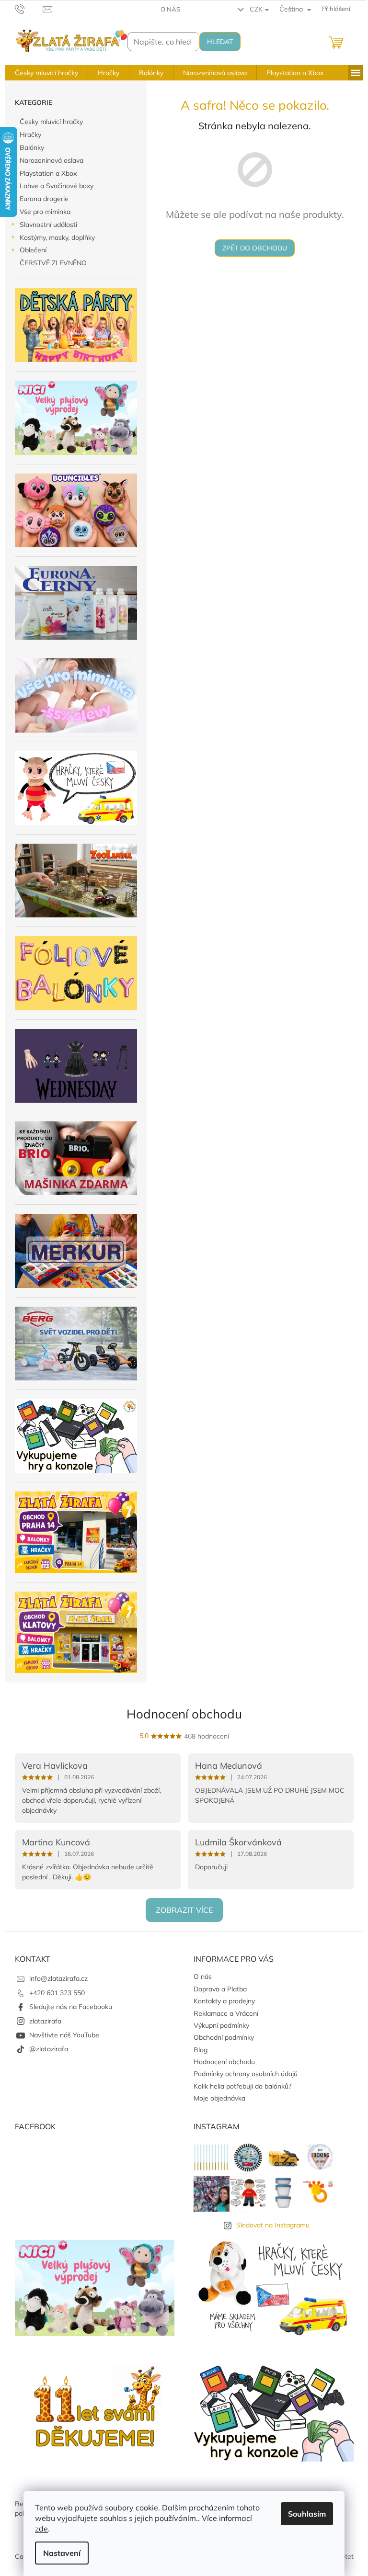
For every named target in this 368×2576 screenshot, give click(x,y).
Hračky (30, 135)
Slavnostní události (48, 225)
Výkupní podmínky (221, 2025)
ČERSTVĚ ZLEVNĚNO (53, 263)
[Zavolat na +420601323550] (29, 8)
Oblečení (33, 250)
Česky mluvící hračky (51, 122)
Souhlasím (307, 2514)
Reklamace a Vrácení (226, 2013)
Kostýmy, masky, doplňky (57, 237)
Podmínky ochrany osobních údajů (246, 2074)
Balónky (32, 147)
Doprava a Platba (220, 1989)
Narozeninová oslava (52, 160)
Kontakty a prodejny (224, 2001)
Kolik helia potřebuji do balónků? (242, 2086)
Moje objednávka (219, 2098)
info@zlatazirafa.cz (58, 1978)
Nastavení (62, 2553)
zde (41, 2529)
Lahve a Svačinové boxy (57, 186)
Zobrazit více (184, 1910)
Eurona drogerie (44, 199)
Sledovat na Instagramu (273, 2225)
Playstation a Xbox (48, 173)
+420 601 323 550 (57, 1993)
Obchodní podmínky (224, 2037)
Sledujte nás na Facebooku (71, 2007)
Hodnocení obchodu (184, 1714)
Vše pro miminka (45, 212)
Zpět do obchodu (255, 248)
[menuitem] (46, 73)
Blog (201, 2050)
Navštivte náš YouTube (64, 2035)
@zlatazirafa (49, 2049)
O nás (170, 9)
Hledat (220, 42)
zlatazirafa (45, 2021)
